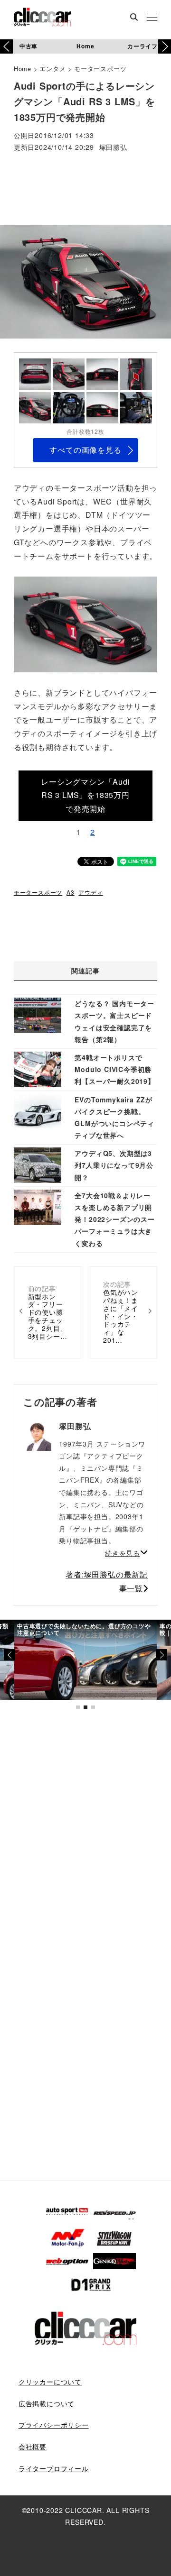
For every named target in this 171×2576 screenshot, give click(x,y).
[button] (165, 46)
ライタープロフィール (54, 2468)
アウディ (90, 892)
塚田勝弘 (113, 148)
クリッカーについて (50, 2382)
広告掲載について (47, 2403)
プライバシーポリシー (54, 2425)
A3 (71, 892)
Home (85, 46)
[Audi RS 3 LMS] (85, 623)
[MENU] (152, 18)
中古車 (28, 46)
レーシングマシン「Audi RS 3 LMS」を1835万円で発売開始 (85, 795)
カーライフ (142, 46)
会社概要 (33, 2447)
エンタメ (52, 69)
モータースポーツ (100, 69)
